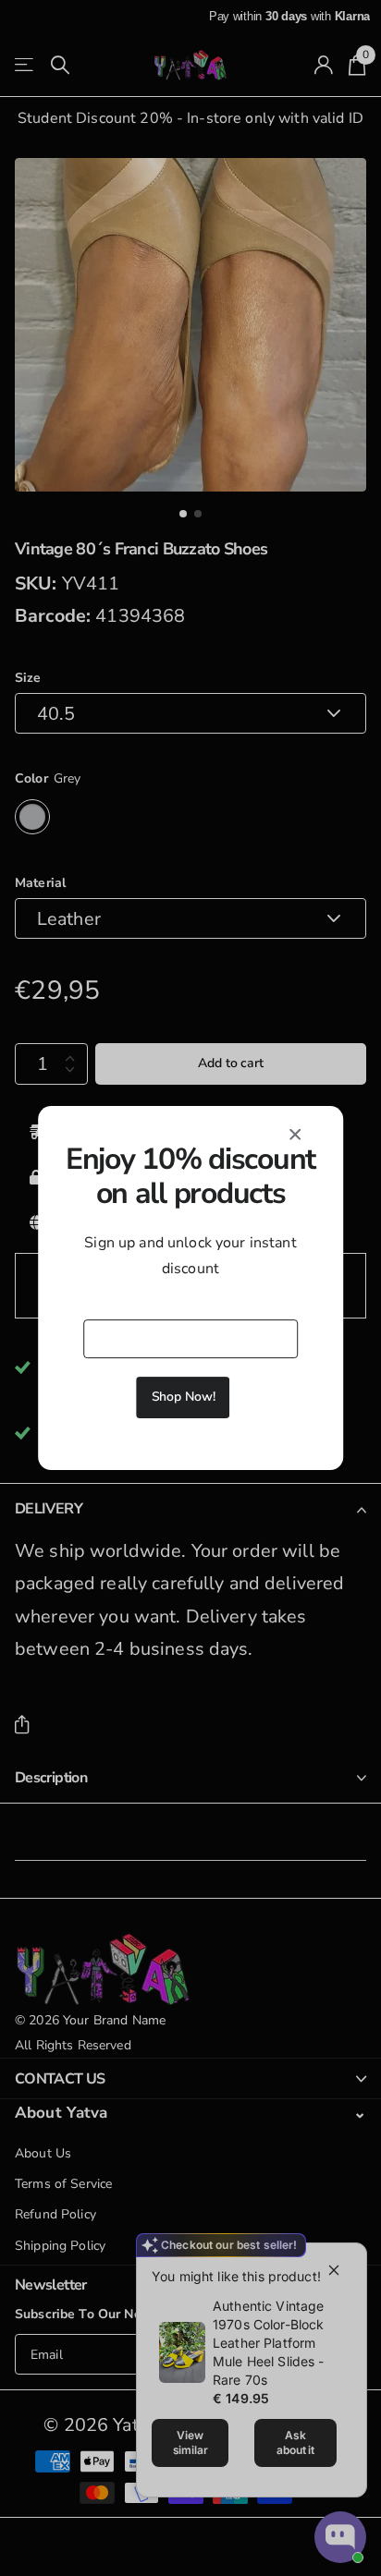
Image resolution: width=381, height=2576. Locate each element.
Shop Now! (184, 1397)
